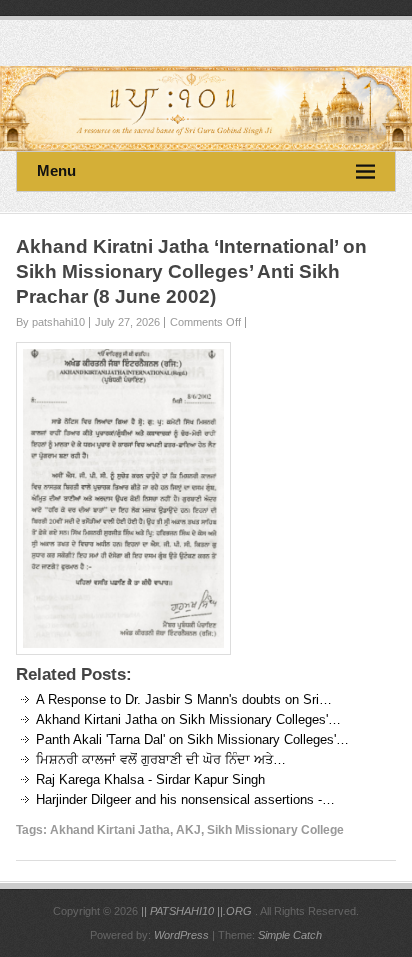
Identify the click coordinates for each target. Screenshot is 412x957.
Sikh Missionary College (275, 830)
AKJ (188, 830)
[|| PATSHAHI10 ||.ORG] (206, 108)
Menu (56, 170)
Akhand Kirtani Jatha (110, 830)
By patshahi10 (50, 322)
